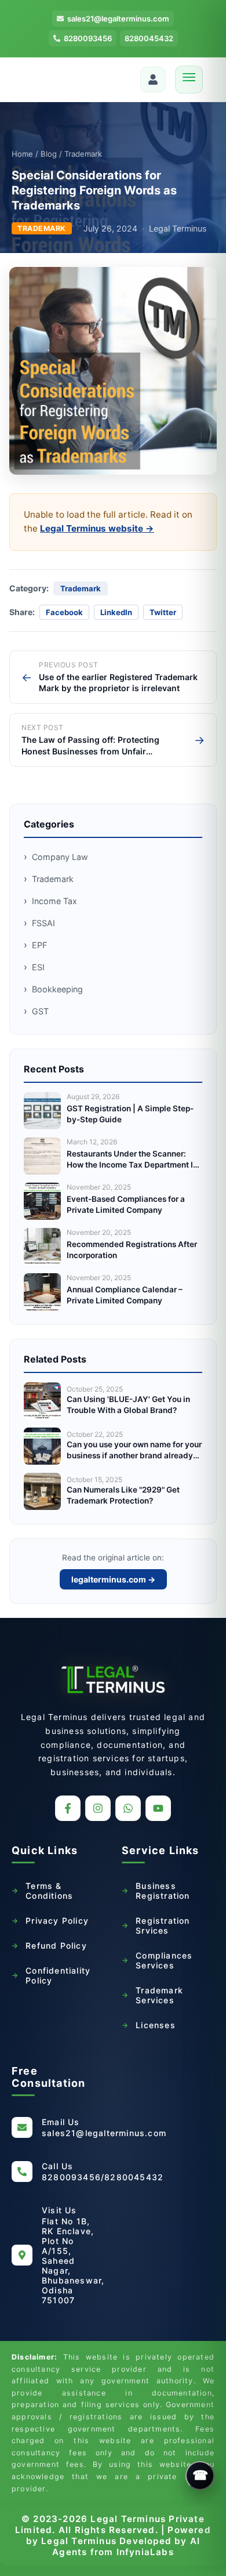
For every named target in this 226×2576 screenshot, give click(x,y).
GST (36, 1011)
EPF (35, 945)
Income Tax (50, 901)
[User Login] (153, 80)
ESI (34, 967)
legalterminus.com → (113, 1579)
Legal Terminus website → (97, 528)
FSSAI (39, 923)
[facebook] (68, 1808)
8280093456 (88, 38)
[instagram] (98, 1808)
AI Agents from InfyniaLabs (126, 2546)
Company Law (56, 857)
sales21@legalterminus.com (118, 19)
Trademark (49, 879)
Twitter (163, 612)
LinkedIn (116, 612)
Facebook (64, 612)
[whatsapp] (128, 1808)
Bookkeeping (53, 989)
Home (22, 154)
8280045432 (149, 38)
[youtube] (158, 1808)
